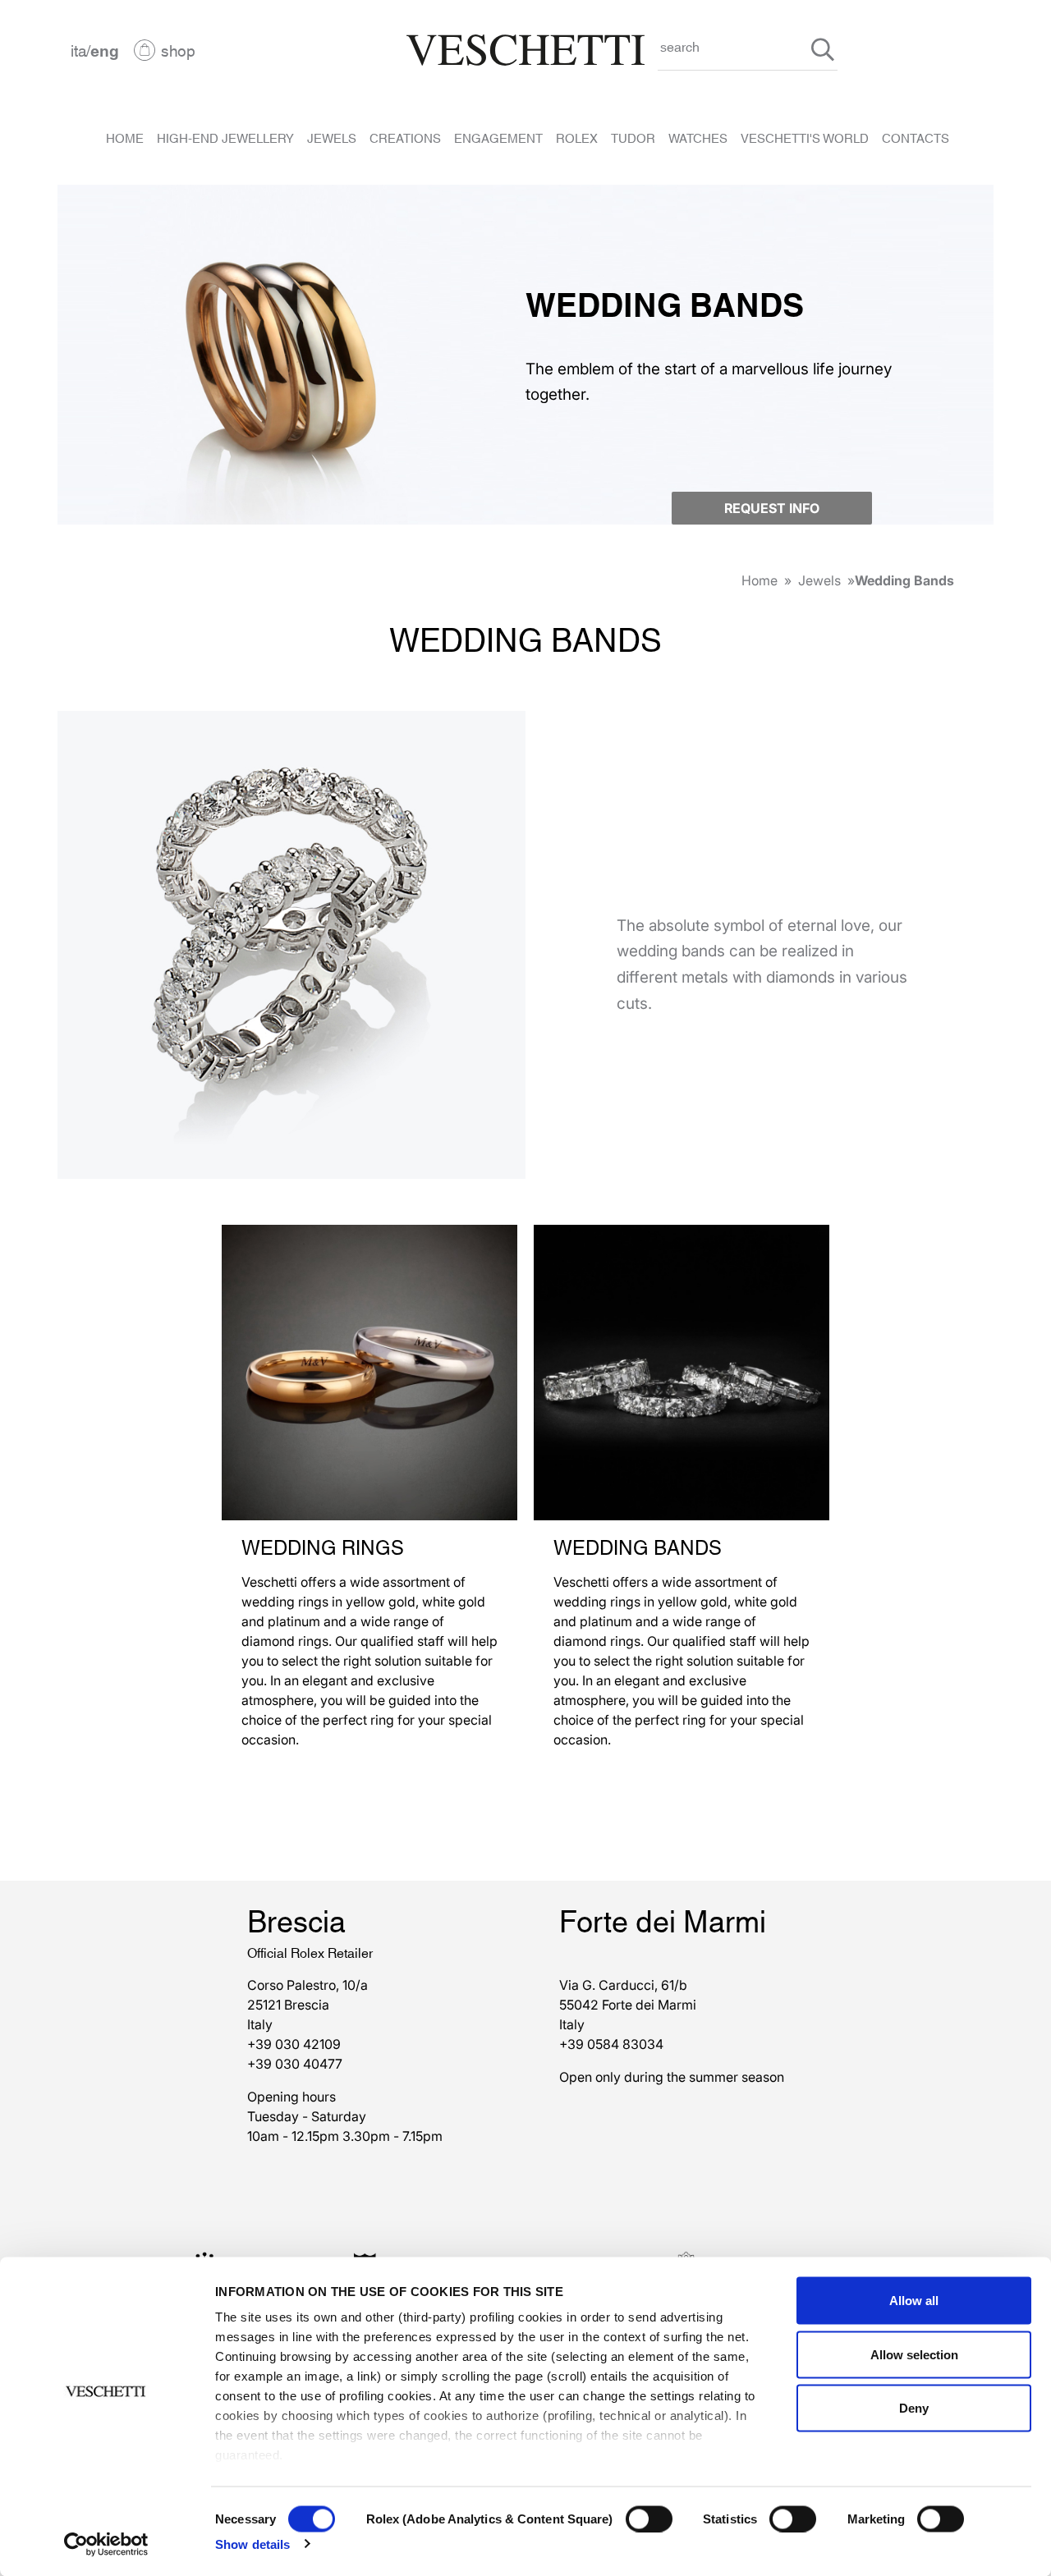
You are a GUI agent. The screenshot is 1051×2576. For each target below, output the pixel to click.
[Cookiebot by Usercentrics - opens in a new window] (106, 2544)
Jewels (819, 580)
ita (78, 50)
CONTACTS (916, 137)
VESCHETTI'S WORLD (805, 137)
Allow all (914, 2301)
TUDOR (633, 137)
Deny (914, 2408)
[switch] (649, 2519)
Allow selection (914, 2354)
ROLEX (577, 137)
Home (760, 580)
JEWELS (332, 137)
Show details (252, 2544)
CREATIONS (405, 137)
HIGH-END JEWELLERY (225, 137)
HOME (125, 137)
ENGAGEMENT (498, 137)
